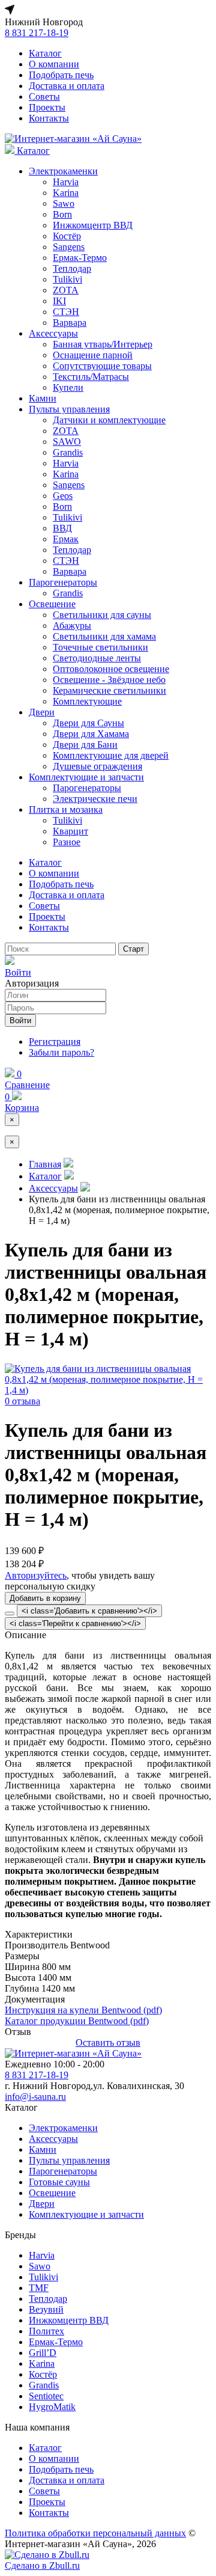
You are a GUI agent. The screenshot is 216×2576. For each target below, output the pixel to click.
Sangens (69, 247)
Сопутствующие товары (102, 366)
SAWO (67, 442)
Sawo (64, 203)
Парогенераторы (63, 582)
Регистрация (55, 1042)
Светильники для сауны (102, 615)
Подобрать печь (61, 75)
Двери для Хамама (91, 734)
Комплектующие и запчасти (86, 777)
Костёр (67, 236)
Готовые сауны (59, 2182)
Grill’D (43, 2353)
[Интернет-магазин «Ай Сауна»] (73, 139)
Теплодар (72, 268)
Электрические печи (95, 799)
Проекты (47, 107)
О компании (54, 64)
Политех (46, 2331)
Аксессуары (53, 333)
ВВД (62, 528)
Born (62, 214)
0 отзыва (22, 1401)
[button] (27, 151)
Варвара (70, 323)
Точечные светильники (100, 647)
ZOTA (66, 290)
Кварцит (70, 831)
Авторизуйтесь (36, 1575)
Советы (44, 96)
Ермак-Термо (80, 258)
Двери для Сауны (88, 723)
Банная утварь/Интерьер (103, 344)
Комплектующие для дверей (111, 755)
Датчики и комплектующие (109, 420)
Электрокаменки (63, 171)
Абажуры (72, 626)
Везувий (46, 2309)
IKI (59, 301)
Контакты (49, 118)
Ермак (66, 539)
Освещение (52, 604)
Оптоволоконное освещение (111, 669)
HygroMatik (52, 2407)
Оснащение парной (93, 355)
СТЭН (66, 312)
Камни (43, 398)
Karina (66, 193)
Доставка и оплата (67, 86)
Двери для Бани (85, 745)
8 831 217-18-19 (37, 33)
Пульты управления (69, 409)
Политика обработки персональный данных (95, 2533)
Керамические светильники (109, 690)
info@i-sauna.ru (35, 2097)
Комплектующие (87, 701)
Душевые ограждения (97, 766)
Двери (42, 712)
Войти (20, 1020)
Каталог (45, 53)
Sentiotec (46, 2396)
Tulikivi (67, 279)
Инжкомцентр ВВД (93, 225)
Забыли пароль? (61, 1052)
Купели (68, 387)
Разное (67, 842)
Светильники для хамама (104, 636)
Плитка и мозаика (66, 809)
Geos (63, 496)
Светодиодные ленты (97, 658)
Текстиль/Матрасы (91, 377)
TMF (39, 2288)
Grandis (68, 452)
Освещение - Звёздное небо (109, 680)
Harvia (66, 182)
